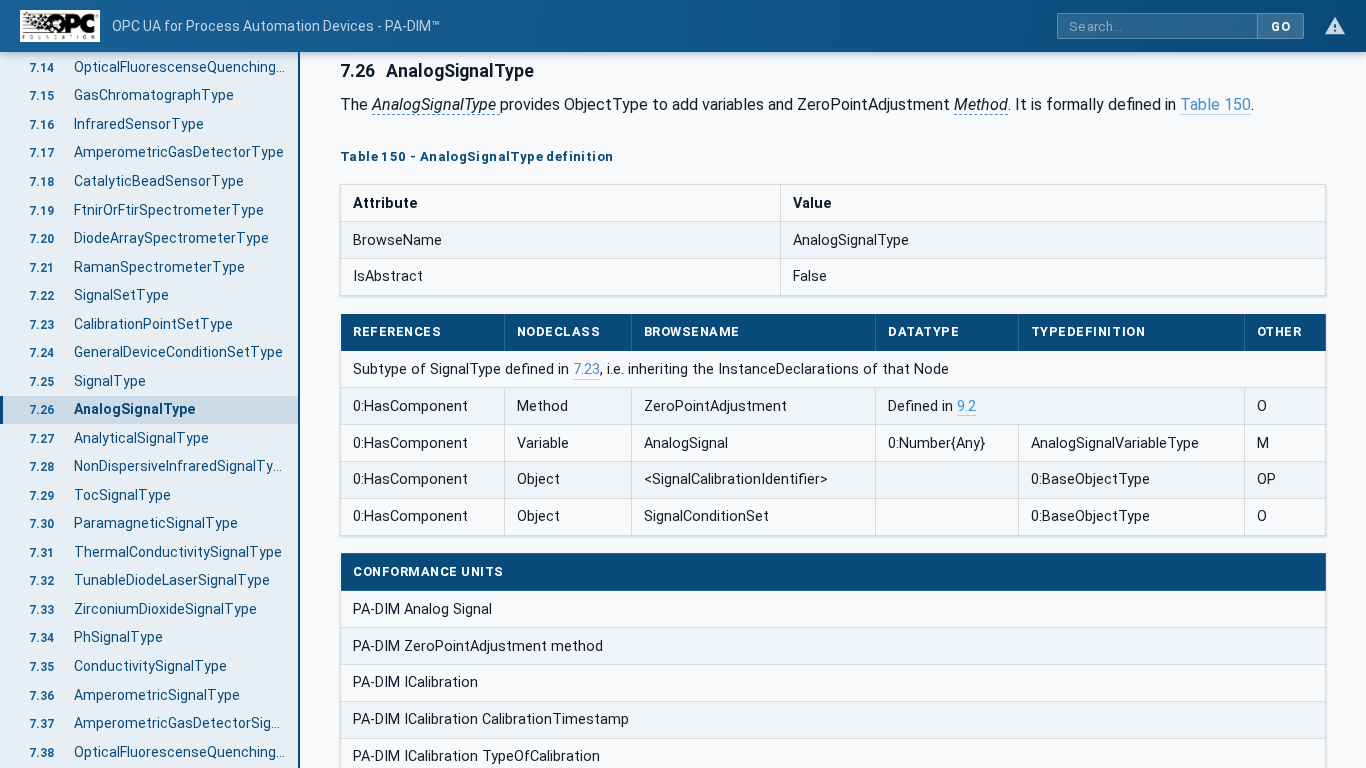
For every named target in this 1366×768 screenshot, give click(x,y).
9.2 (966, 406)
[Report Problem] (1335, 26)
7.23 (586, 369)
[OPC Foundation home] (60, 26)
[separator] (300, 410)
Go (1280, 26)
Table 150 (1215, 104)
